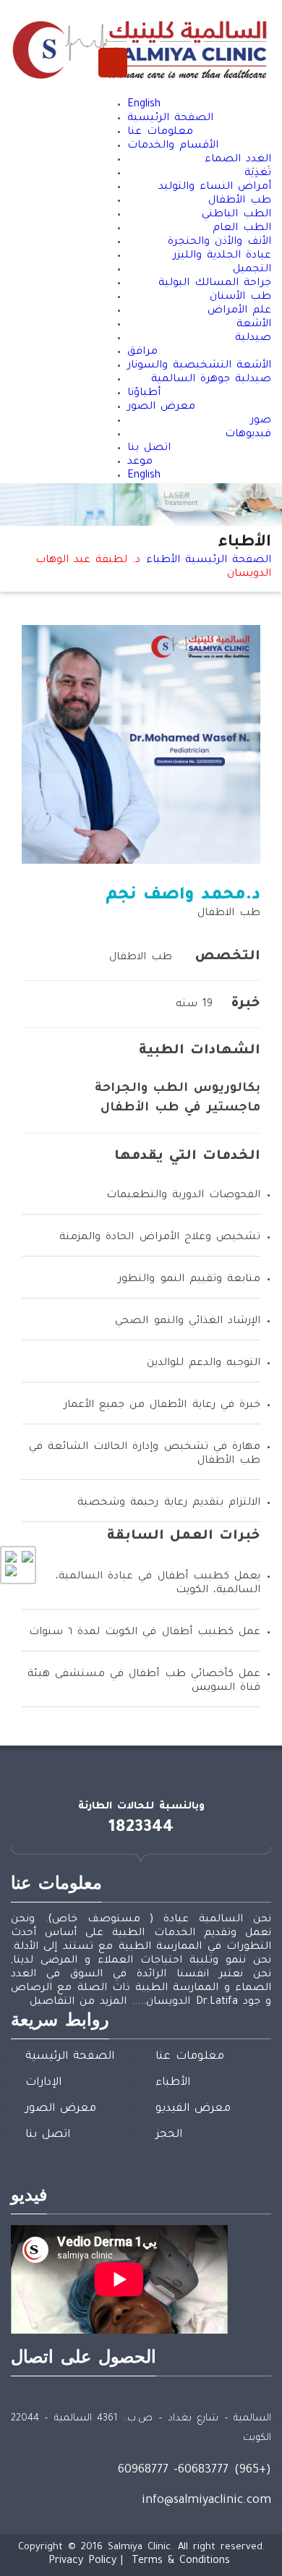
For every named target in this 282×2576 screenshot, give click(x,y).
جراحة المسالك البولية (215, 284)
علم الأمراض (239, 311)
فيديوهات (248, 435)
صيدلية (253, 339)
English (144, 105)
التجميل (252, 270)
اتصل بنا (149, 449)
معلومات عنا (160, 132)
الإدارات (43, 2083)
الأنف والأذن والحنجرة (219, 242)
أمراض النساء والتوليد (215, 187)
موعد (140, 462)
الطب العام (242, 229)
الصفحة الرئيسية (170, 119)
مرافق (142, 352)
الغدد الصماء (238, 160)
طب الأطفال (240, 201)
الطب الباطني (236, 215)
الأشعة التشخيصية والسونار (199, 366)
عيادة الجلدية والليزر (222, 256)
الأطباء (163, 561)
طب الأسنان (240, 297)
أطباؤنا (144, 394)
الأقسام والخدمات (173, 146)
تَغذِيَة (258, 174)
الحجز (169, 2135)
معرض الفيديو (193, 2109)
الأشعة (254, 325)
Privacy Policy (82, 2562)
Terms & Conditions (181, 2562)
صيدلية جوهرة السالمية (211, 380)
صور (261, 421)
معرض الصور (161, 407)
